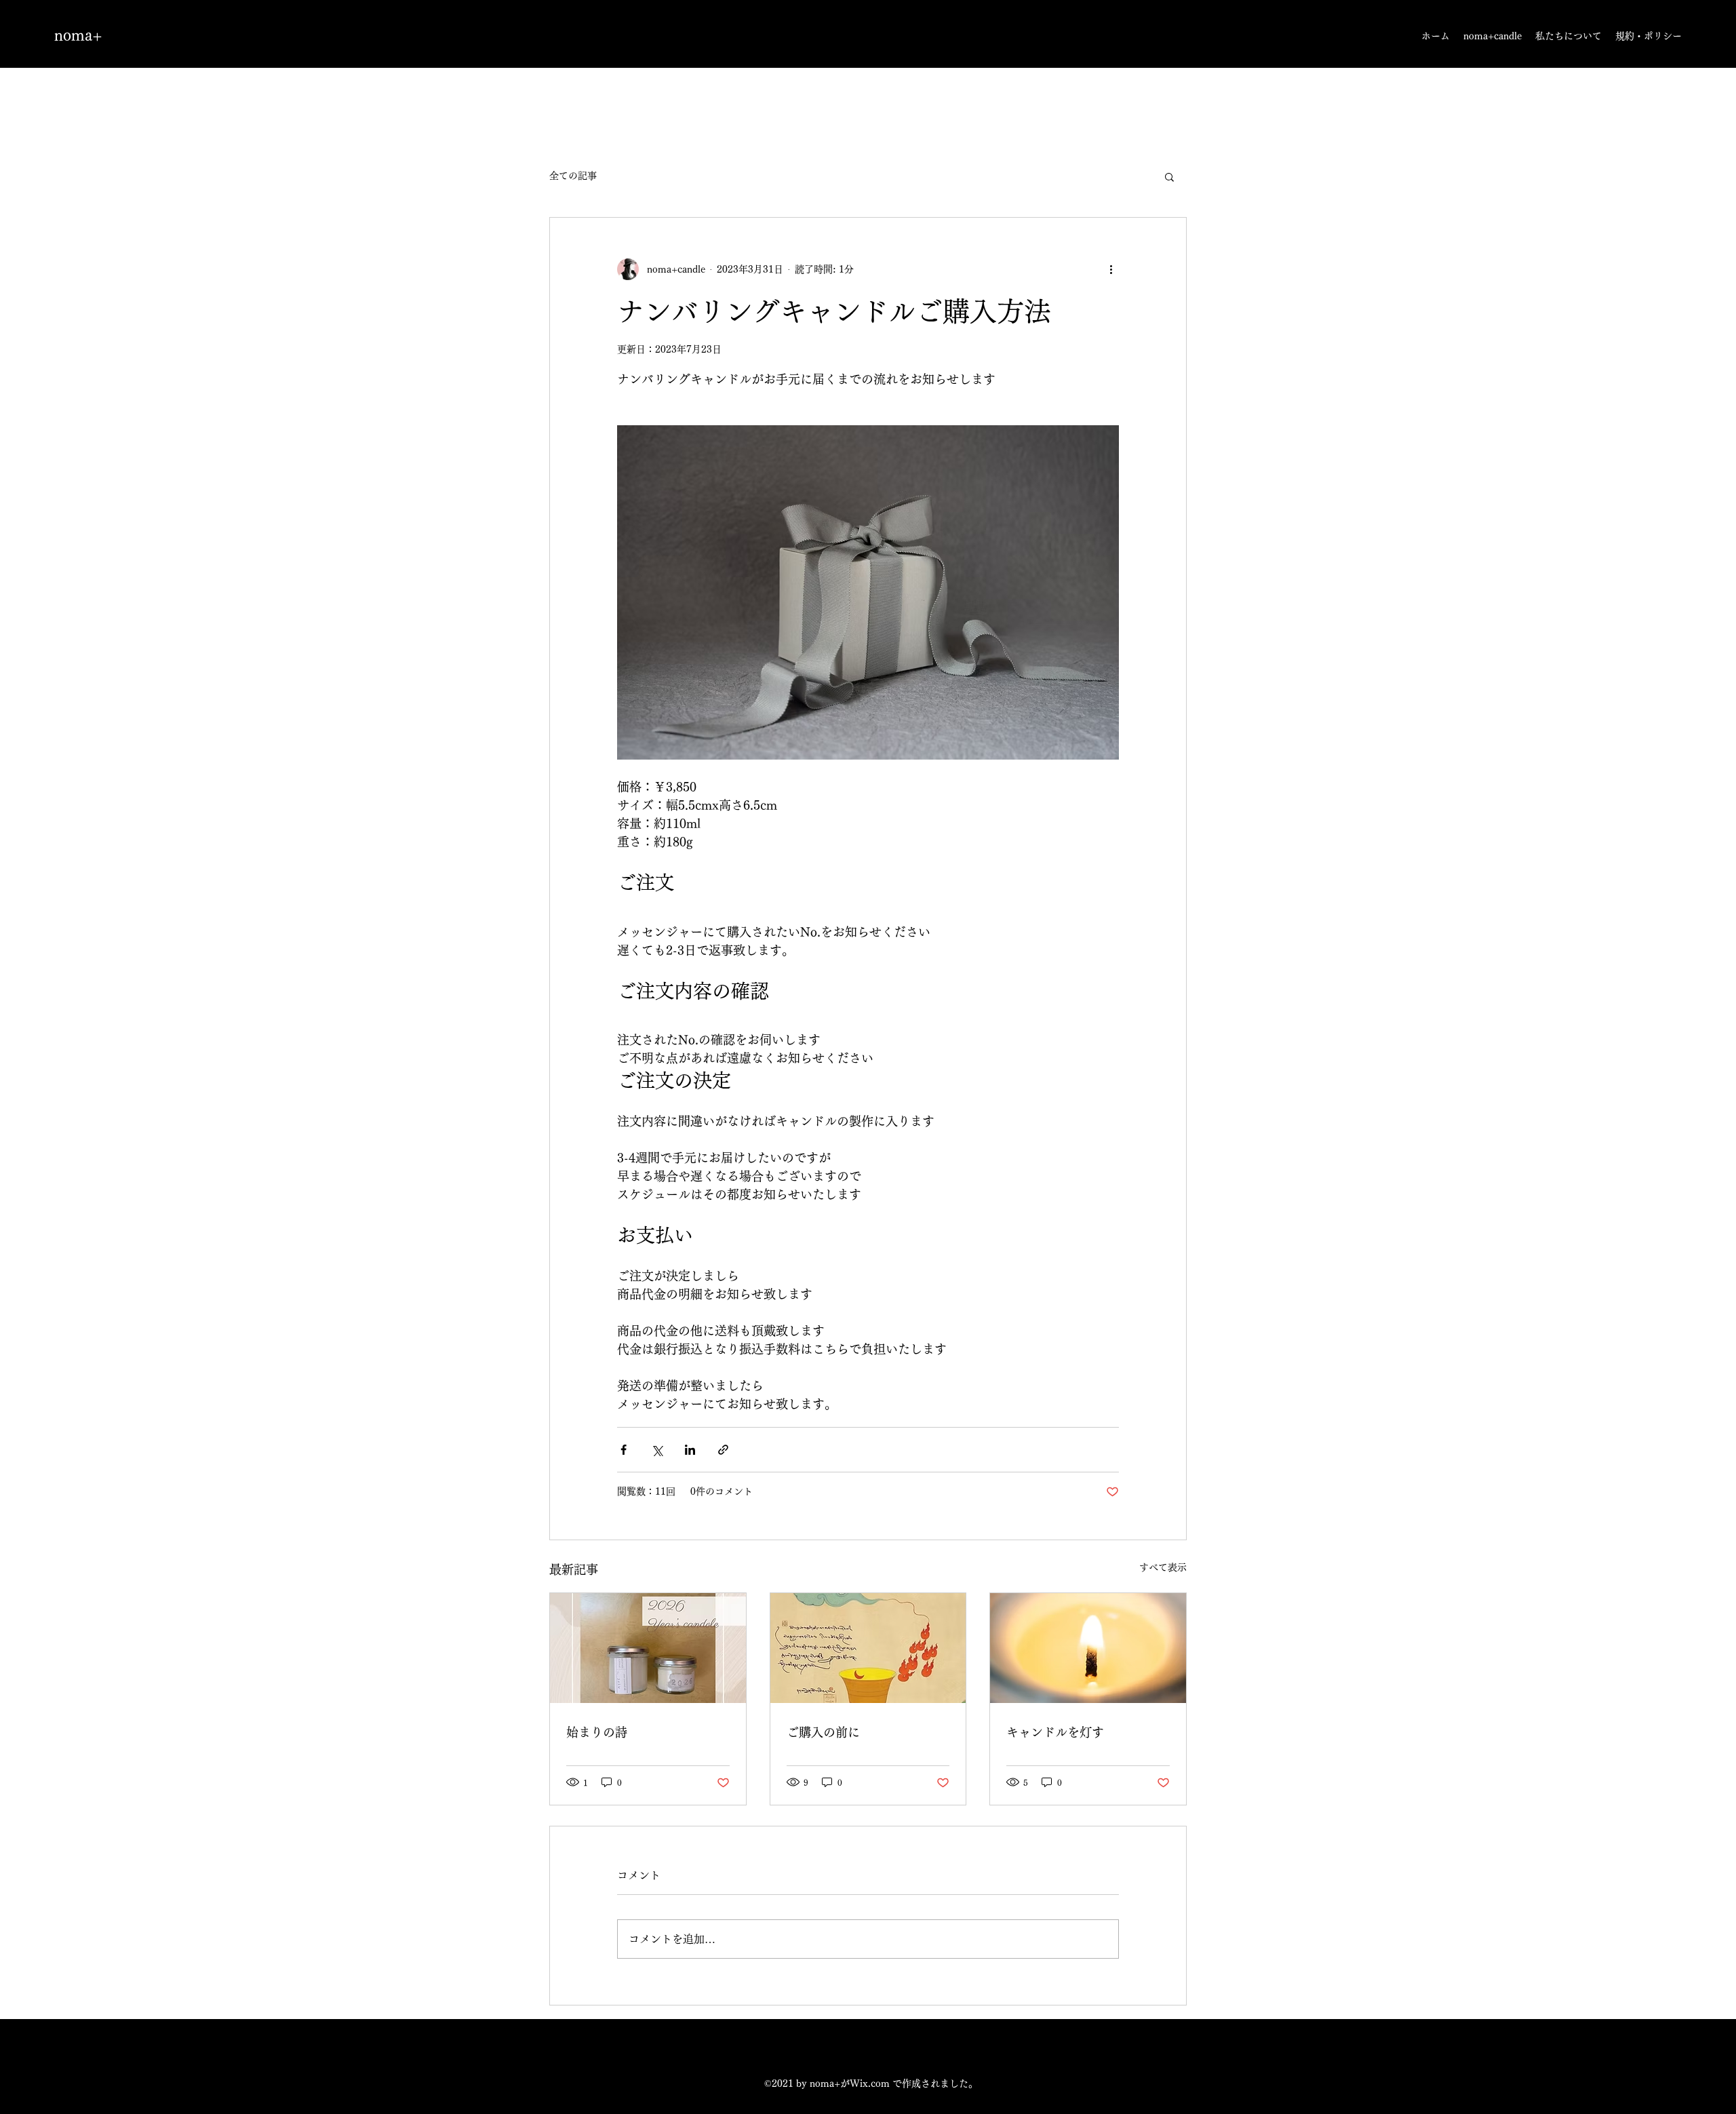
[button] (1169, 176)
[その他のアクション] (1111, 269)
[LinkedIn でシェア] (690, 1450)
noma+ (78, 35)
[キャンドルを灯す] (1088, 1648)
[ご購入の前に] (868, 1648)
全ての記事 (573, 176)
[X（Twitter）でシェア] (657, 1450)
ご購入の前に (823, 1732)
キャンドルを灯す (1055, 1732)
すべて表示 (1163, 1567)
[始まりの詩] (648, 1648)
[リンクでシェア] (723, 1450)
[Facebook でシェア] (624, 1450)
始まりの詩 (597, 1732)
